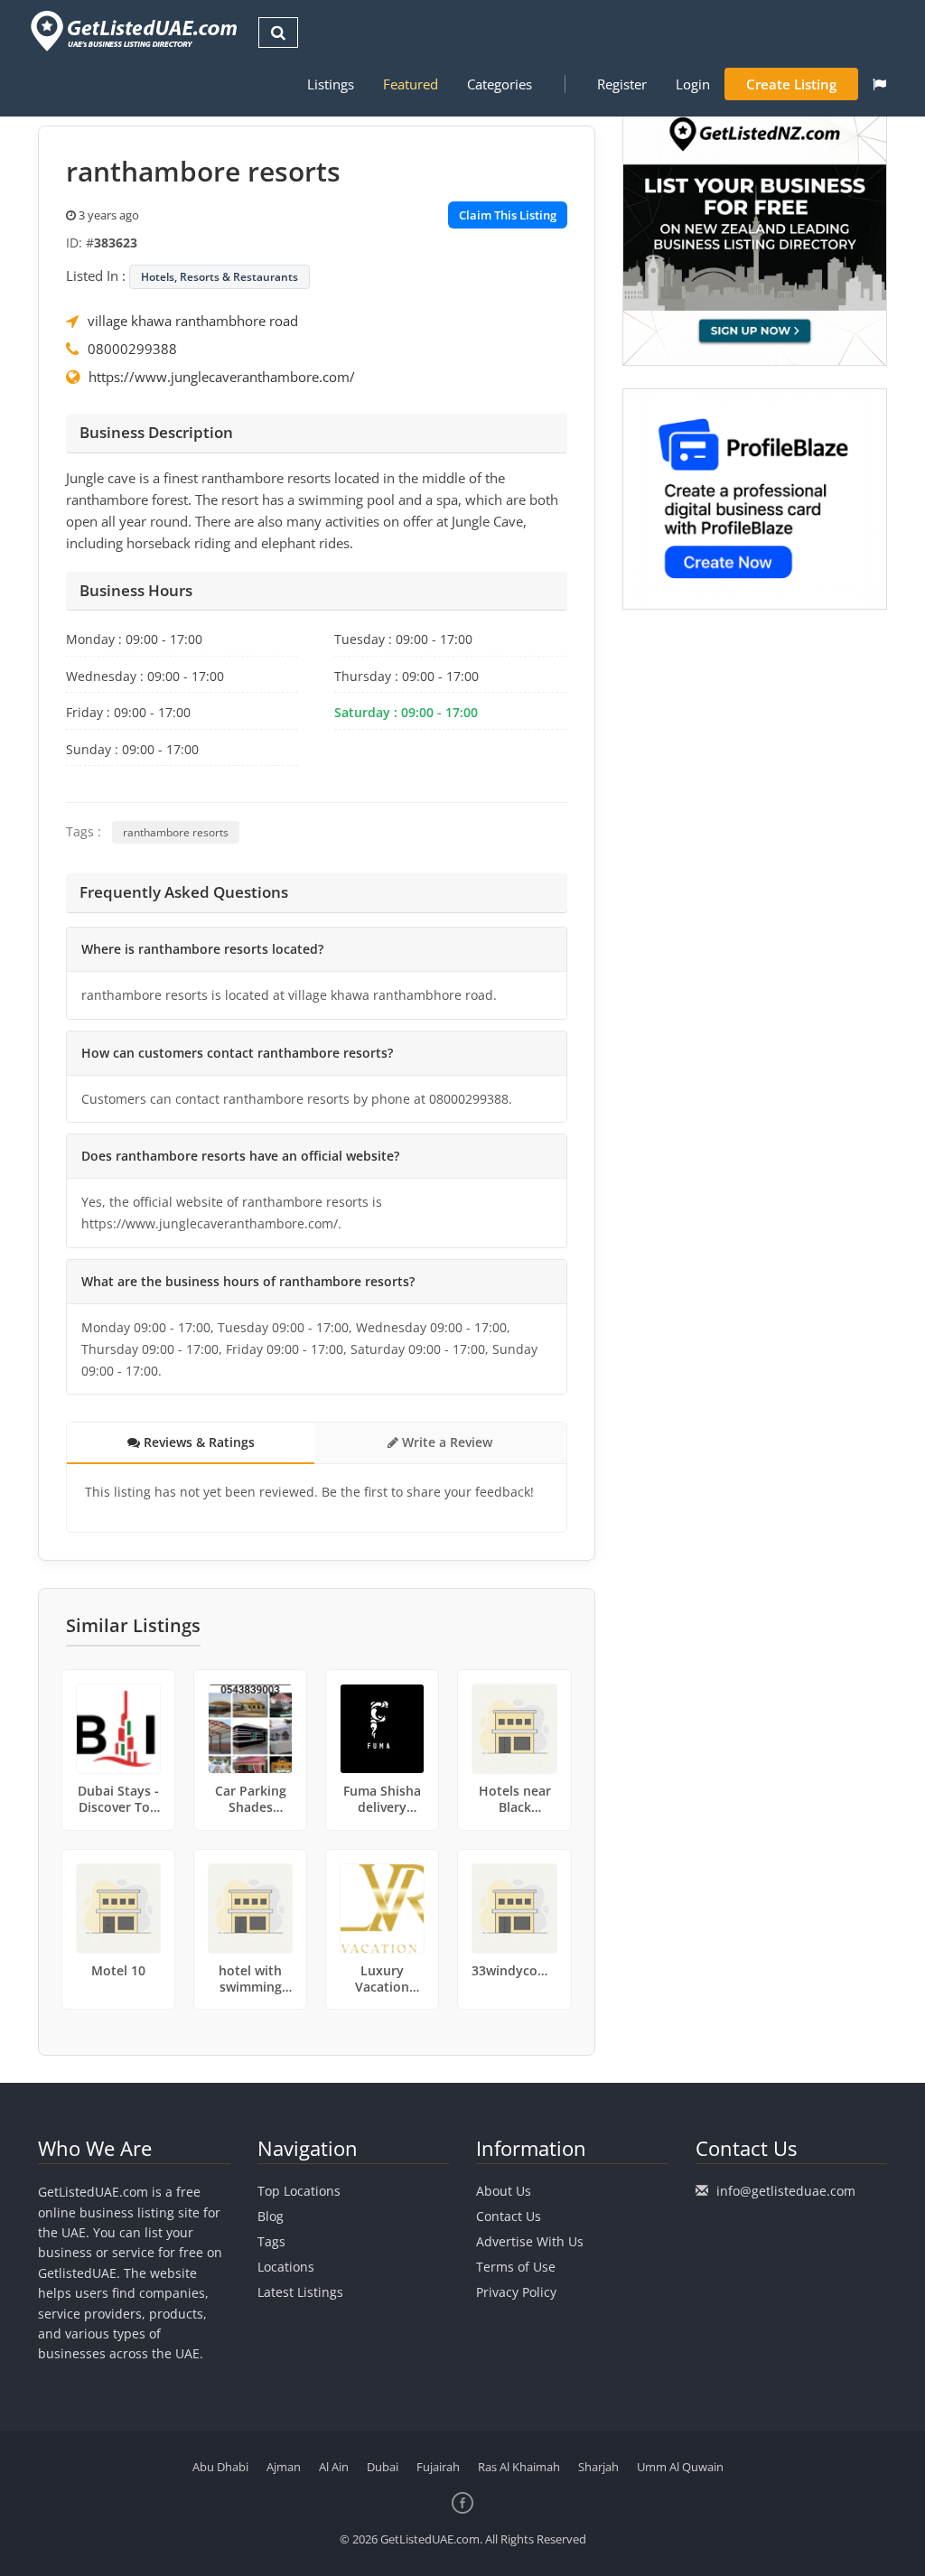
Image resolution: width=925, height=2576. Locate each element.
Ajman (284, 2467)
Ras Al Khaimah (519, 2467)
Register (622, 84)
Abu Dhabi (220, 2467)
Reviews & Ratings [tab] (197, 1442)
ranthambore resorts (176, 832)
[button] (879, 84)
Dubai (383, 2467)
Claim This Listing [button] (508, 215)
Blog (271, 2216)
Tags (271, 2241)
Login (693, 84)
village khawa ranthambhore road (193, 321)
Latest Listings (300, 2292)
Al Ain (334, 2467)
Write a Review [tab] (445, 1442)
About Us (504, 2191)
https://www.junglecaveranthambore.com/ (222, 377)
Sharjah (598, 2467)
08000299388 (132, 349)
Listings (331, 84)
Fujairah (438, 2467)
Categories (500, 84)
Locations (286, 2267)
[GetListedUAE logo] (132, 31)
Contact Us (509, 2216)
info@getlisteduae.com (786, 2191)
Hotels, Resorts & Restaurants (220, 277)
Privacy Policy (516, 2292)
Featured (411, 84)
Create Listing (791, 84)
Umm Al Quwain (680, 2467)
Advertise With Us (530, 2241)
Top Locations (299, 2191)
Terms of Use (516, 2267)
